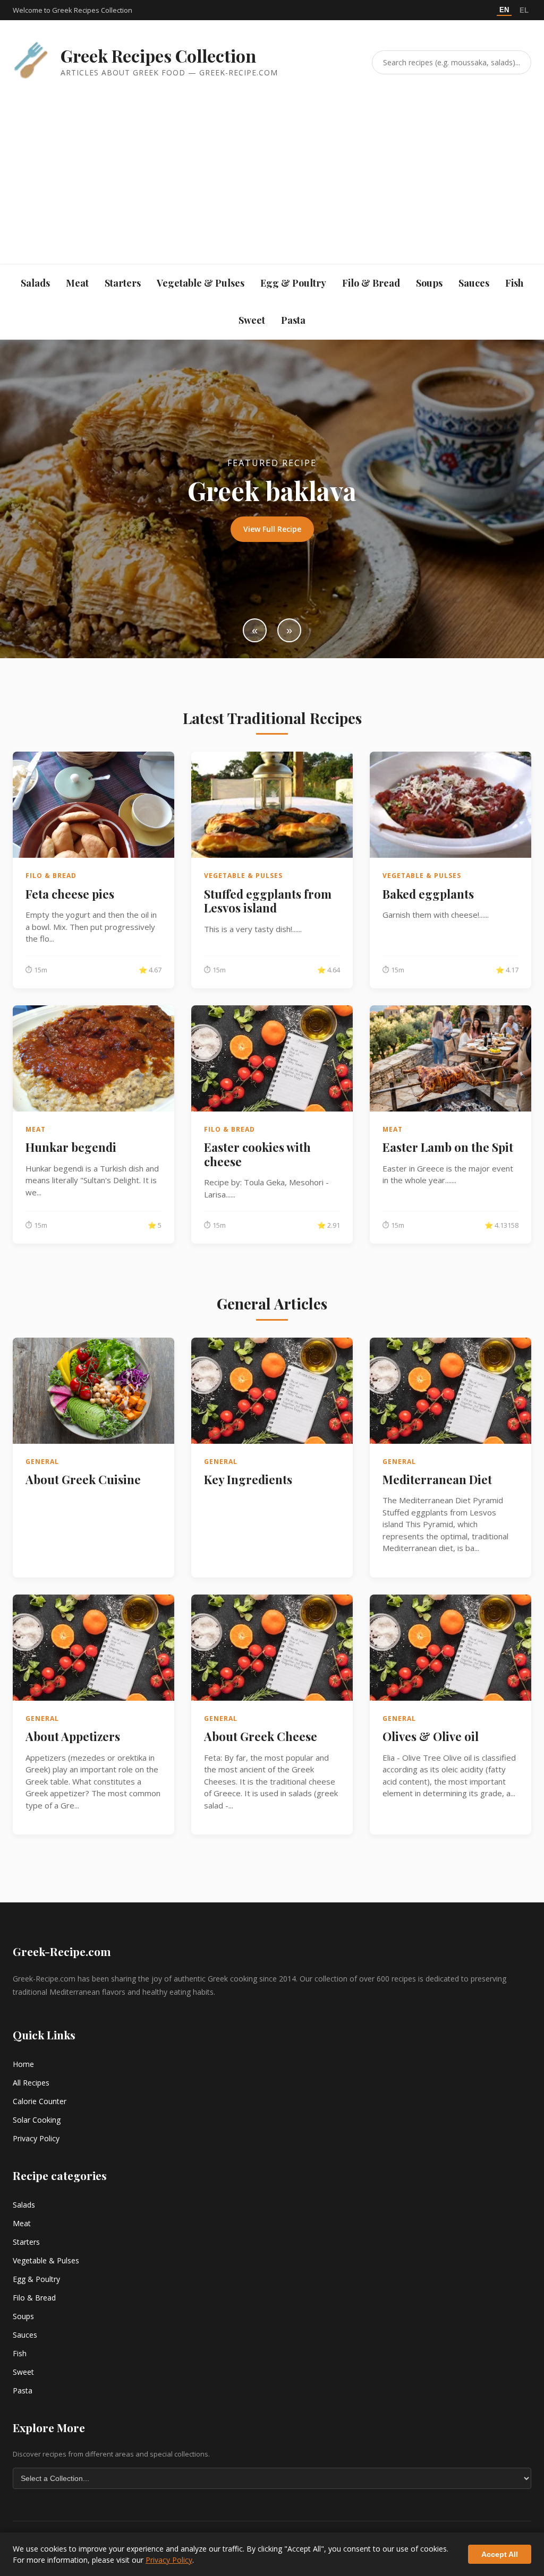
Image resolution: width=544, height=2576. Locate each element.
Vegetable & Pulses (201, 283)
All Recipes (31, 2083)
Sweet (252, 320)
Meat (77, 283)
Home (23, 2064)
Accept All (500, 2554)
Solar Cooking (37, 2120)
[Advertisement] (272, 163)
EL (524, 10)
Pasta (293, 320)
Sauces (474, 283)
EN (504, 10)
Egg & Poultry (293, 283)
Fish (514, 283)
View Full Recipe (272, 529)
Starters (123, 283)
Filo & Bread (371, 283)
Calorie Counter (40, 2101)
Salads (35, 283)
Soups (429, 283)
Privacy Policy (36, 2138)
